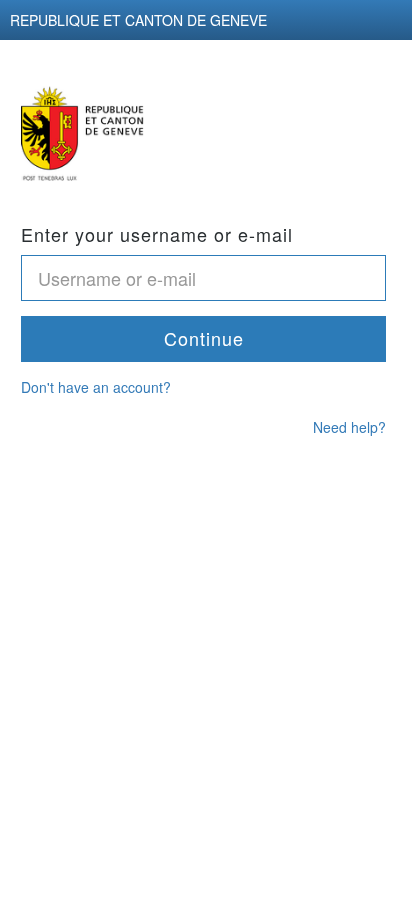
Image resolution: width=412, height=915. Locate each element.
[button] (203, 339)
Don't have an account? (96, 387)
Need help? (349, 427)
